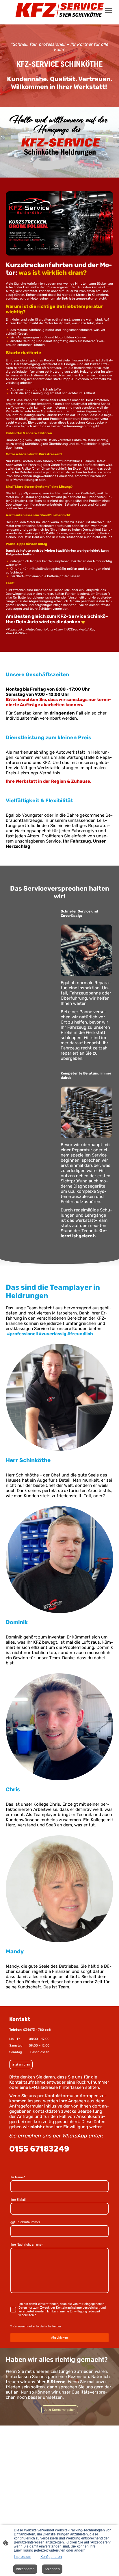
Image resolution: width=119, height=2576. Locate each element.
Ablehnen (52, 2569)
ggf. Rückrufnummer (25, 2222)
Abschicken (59, 2338)
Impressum (23, 2557)
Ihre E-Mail (18, 2200)
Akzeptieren (25, 2569)
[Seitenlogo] (60, 10)
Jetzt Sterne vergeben (60, 2410)
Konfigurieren (51, 2557)
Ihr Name (18, 2177)
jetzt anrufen (21, 2065)
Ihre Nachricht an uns (27, 2245)
